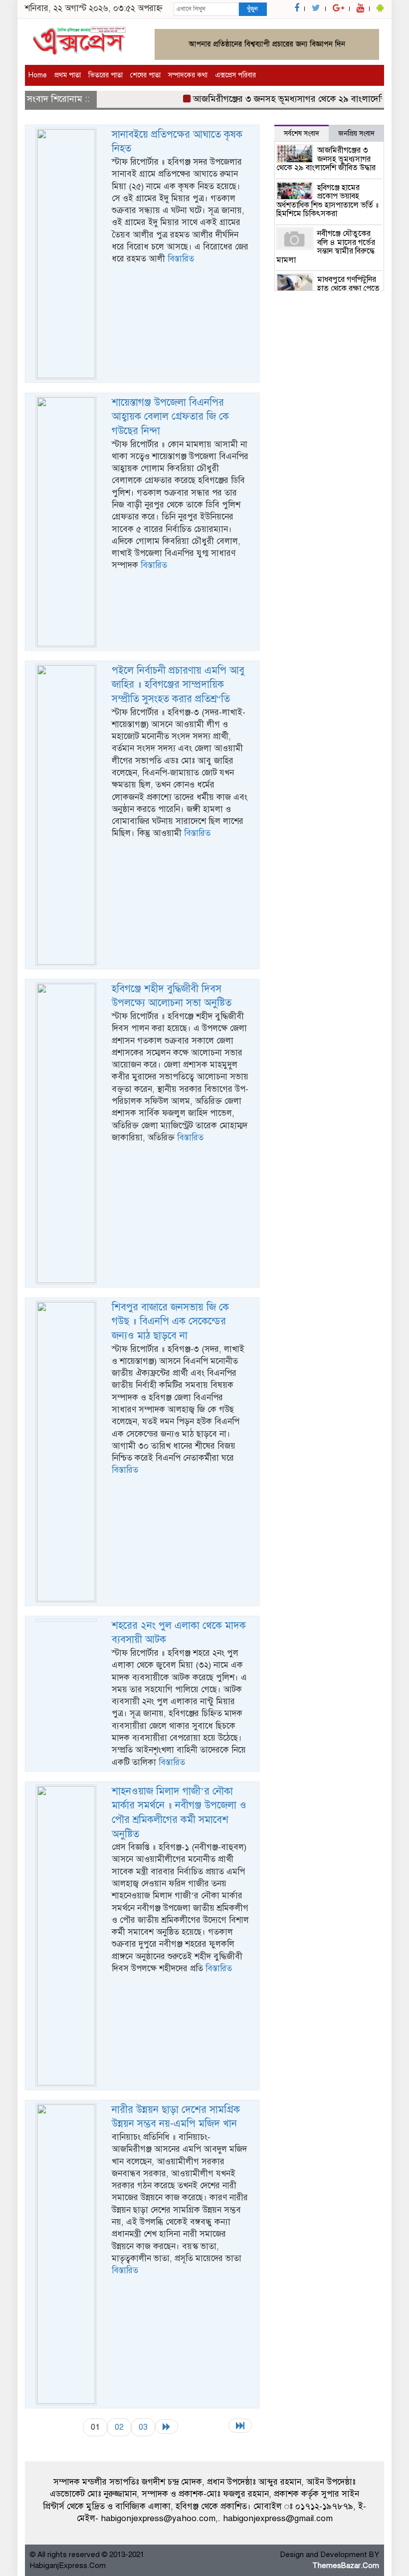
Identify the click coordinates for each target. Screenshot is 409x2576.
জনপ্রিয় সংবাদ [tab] (356, 133)
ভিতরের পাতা (105, 75)
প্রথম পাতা (68, 75)
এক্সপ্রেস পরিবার (235, 75)
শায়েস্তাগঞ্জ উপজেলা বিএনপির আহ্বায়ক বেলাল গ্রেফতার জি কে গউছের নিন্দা (170, 417)
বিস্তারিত (181, 259)
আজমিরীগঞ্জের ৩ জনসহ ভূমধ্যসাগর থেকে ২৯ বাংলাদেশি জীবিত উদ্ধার (326, 159)
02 (119, 2427)
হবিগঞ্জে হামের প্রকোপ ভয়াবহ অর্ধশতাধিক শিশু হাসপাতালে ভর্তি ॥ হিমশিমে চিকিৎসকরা (327, 201)
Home (38, 75)
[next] (167, 2427)
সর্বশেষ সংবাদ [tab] (302, 133)
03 (143, 2427)
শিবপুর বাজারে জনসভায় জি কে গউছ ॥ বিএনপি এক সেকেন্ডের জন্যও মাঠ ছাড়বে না (170, 1321)
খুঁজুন (252, 9)
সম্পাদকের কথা (188, 75)
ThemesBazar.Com (346, 2566)
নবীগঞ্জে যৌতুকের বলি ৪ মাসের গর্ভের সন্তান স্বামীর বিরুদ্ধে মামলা (326, 247)
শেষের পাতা (145, 75)
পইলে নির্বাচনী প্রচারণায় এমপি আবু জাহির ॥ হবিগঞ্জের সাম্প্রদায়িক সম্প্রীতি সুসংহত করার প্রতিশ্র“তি (178, 685)
